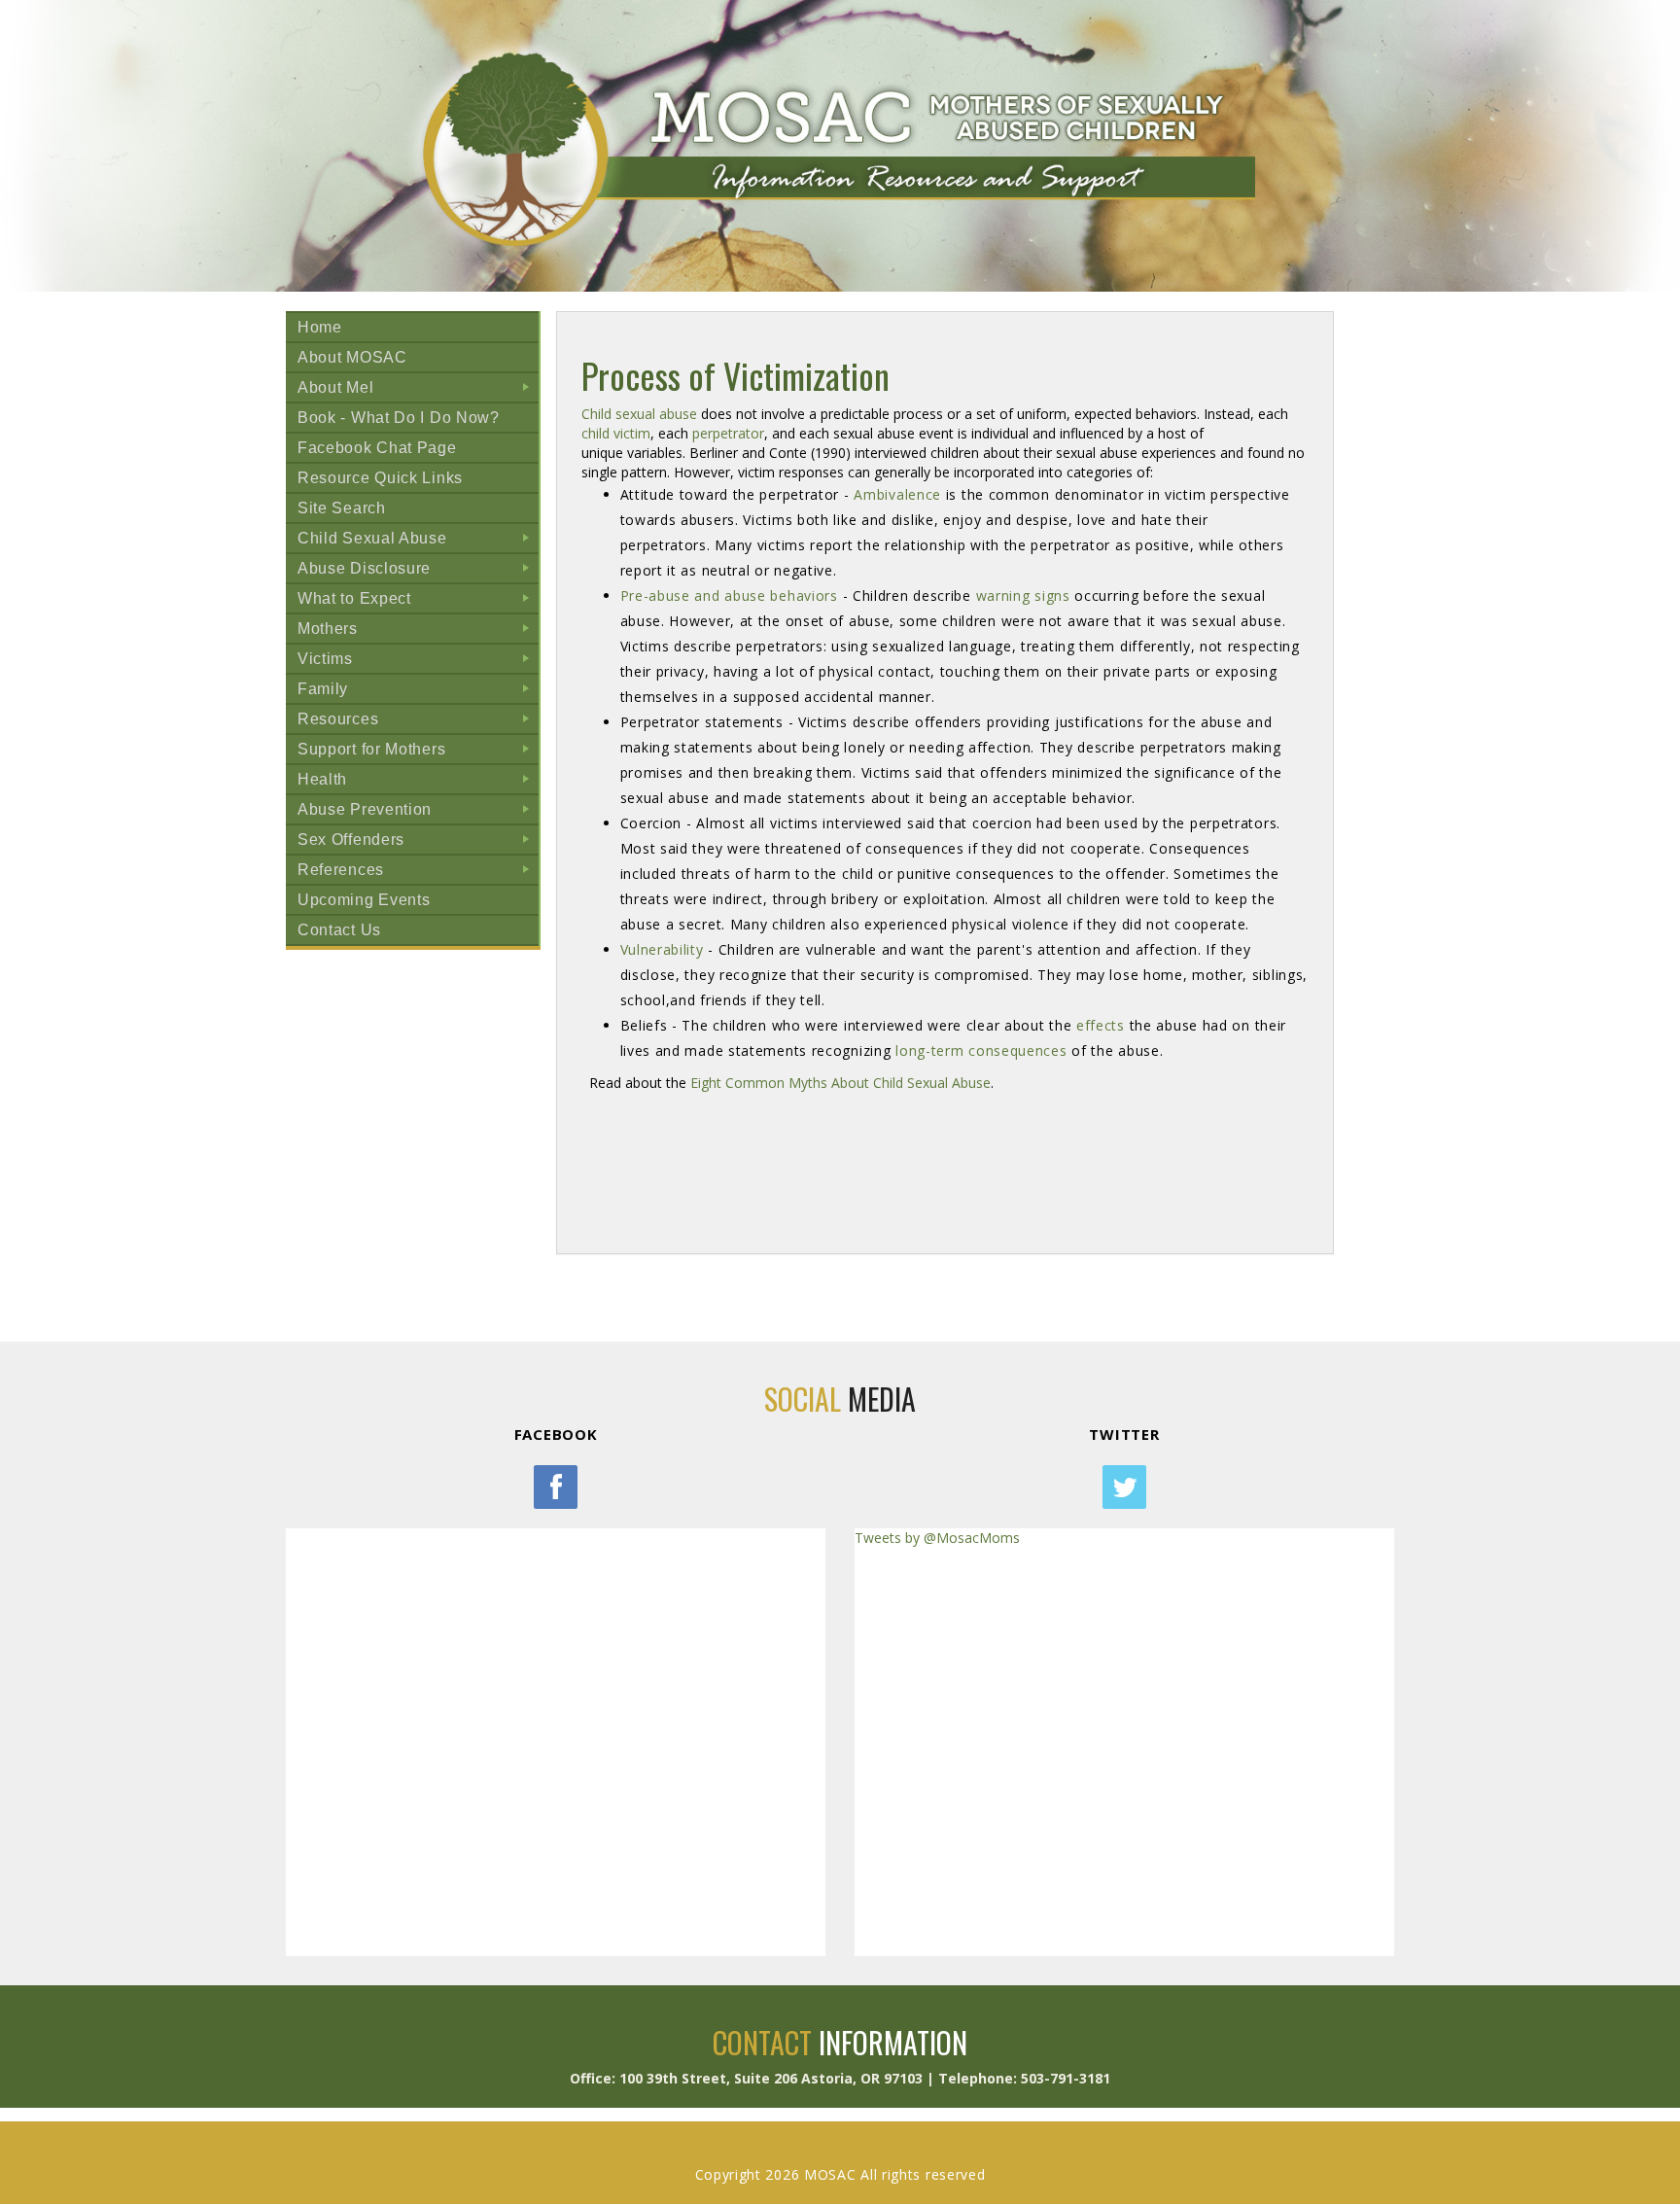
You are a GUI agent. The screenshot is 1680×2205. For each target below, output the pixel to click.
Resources (418, 722)
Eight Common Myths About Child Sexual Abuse (840, 1083)
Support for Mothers (418, 752)
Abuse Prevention (418, 812)
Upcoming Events (364, 900)
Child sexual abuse (639, 414)
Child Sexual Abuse (418, 541)
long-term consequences (981, 1050)
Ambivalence (899, 494)
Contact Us (339, 930)
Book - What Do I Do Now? (399, 418)
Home (320, 327)
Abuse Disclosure (418, 571)
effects (1101, 1025)
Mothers (418, 631)
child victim (616, 433)
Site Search (342, 508)
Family (418, 692)
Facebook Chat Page (377, 448)
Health (418, 782)
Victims (418, 662)
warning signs (1023, 595)
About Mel (418, 390)
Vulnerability (662, 949)
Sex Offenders (418, 842)
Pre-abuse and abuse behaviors (729, 595)
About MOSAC (352, 357)
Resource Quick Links (380, 478)
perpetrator (728, 433)
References (418, 873)
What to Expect (418, 601)
